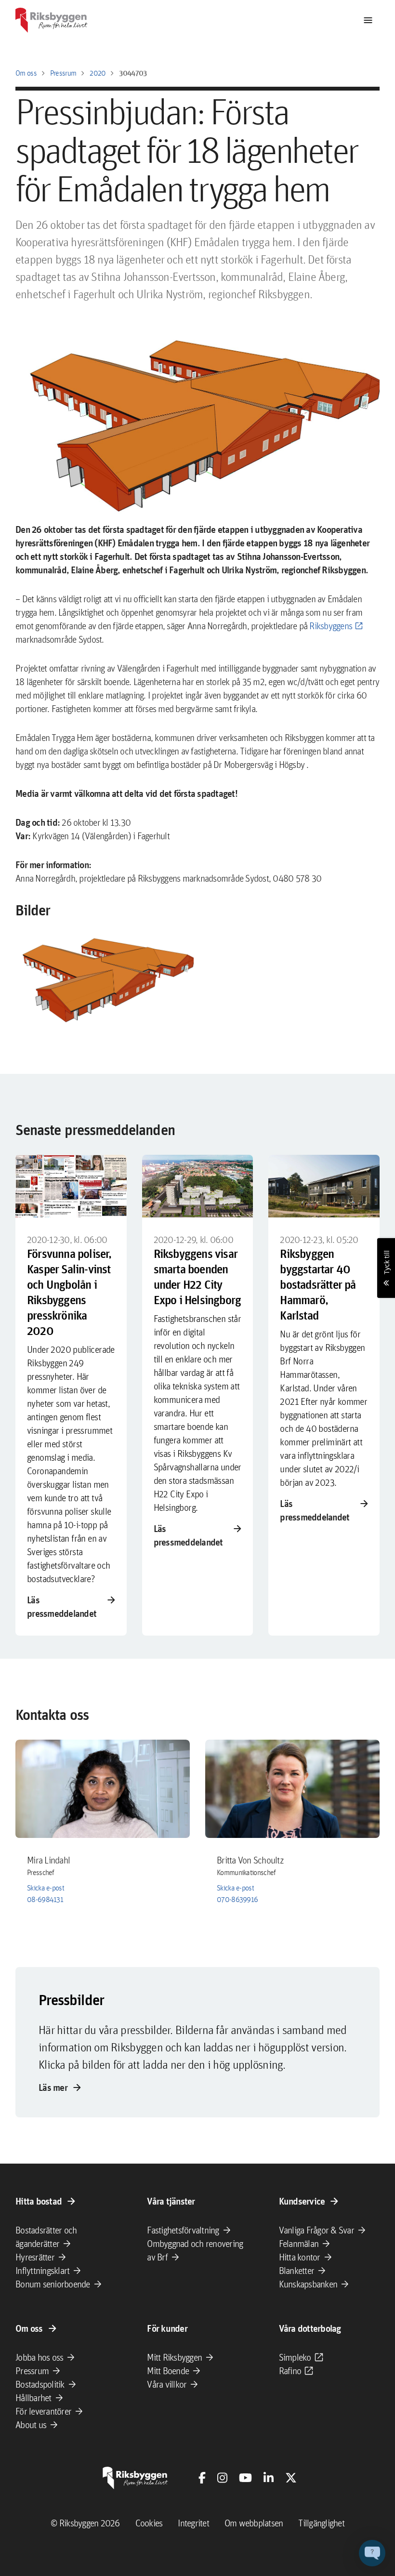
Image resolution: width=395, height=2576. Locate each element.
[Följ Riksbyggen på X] (291, 2478)
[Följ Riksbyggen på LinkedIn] (269, 2478)
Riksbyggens (331, 626)
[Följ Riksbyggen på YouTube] (245, 2478)
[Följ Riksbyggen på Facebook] (202, 2478)
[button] (105, 978)
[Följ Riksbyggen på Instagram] (222, 2478)
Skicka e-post (46, 1888)
